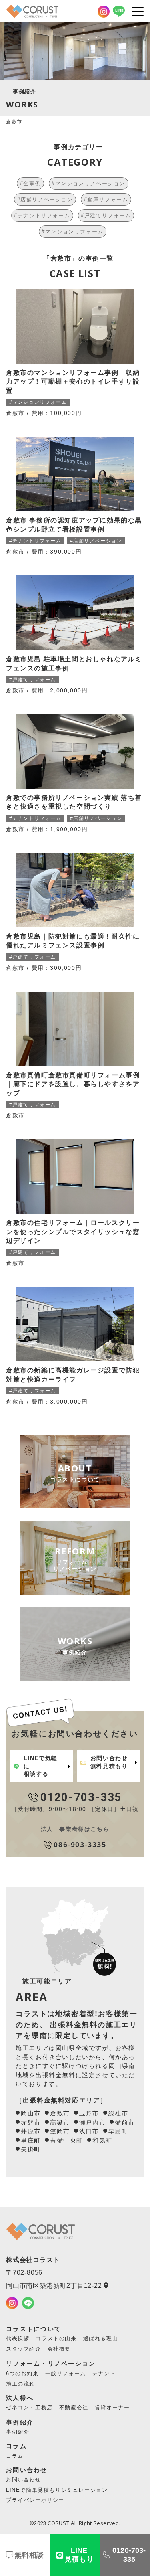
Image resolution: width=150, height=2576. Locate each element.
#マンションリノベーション (88, 183)
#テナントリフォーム (42, 216)
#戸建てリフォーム (106, 216)
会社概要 (59, 2349)
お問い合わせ (27, 2470)
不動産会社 (74, 2407)
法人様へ (20, 2398)
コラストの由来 (56, 2338)
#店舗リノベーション (45, 199)
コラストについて (34, 2329)
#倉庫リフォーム (106, 199)
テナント (104, 2373)
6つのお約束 (22, 2373)
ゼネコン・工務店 (29, 2407)
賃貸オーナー (112, 2407)
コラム (16, 2446)
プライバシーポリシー (35, 2500)
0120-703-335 (129, 2555)
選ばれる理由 (101, 2338)
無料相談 (29, 2555)
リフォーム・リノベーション (51, 2363)
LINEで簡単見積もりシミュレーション (57, 2490)
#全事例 (30, 183)
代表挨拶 (18, 2338)
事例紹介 (20, 2422)
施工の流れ (21, 2384)
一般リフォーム (66, 2373)
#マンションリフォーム (73, 232)
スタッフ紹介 (24, 2349)
